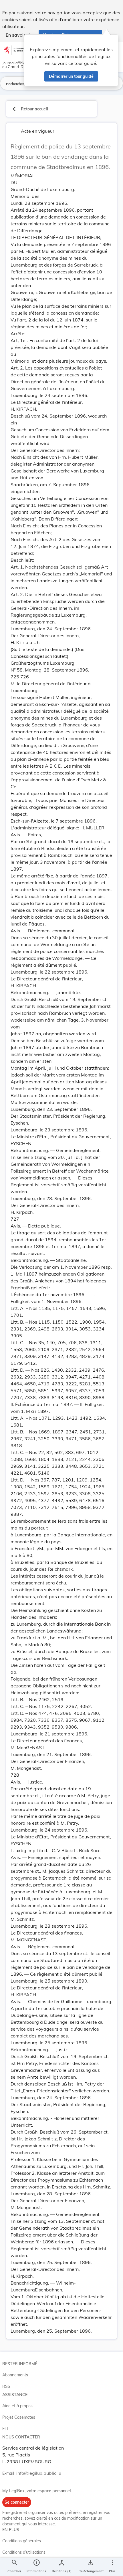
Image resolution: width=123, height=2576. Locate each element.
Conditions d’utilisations (24, 2552)
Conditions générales (22, 2541)
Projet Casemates (19, 2417)
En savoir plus (20, 35)
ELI (5, 2429)
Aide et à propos (17, 2406)
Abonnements (15, 2375)
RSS (6, 2386)
